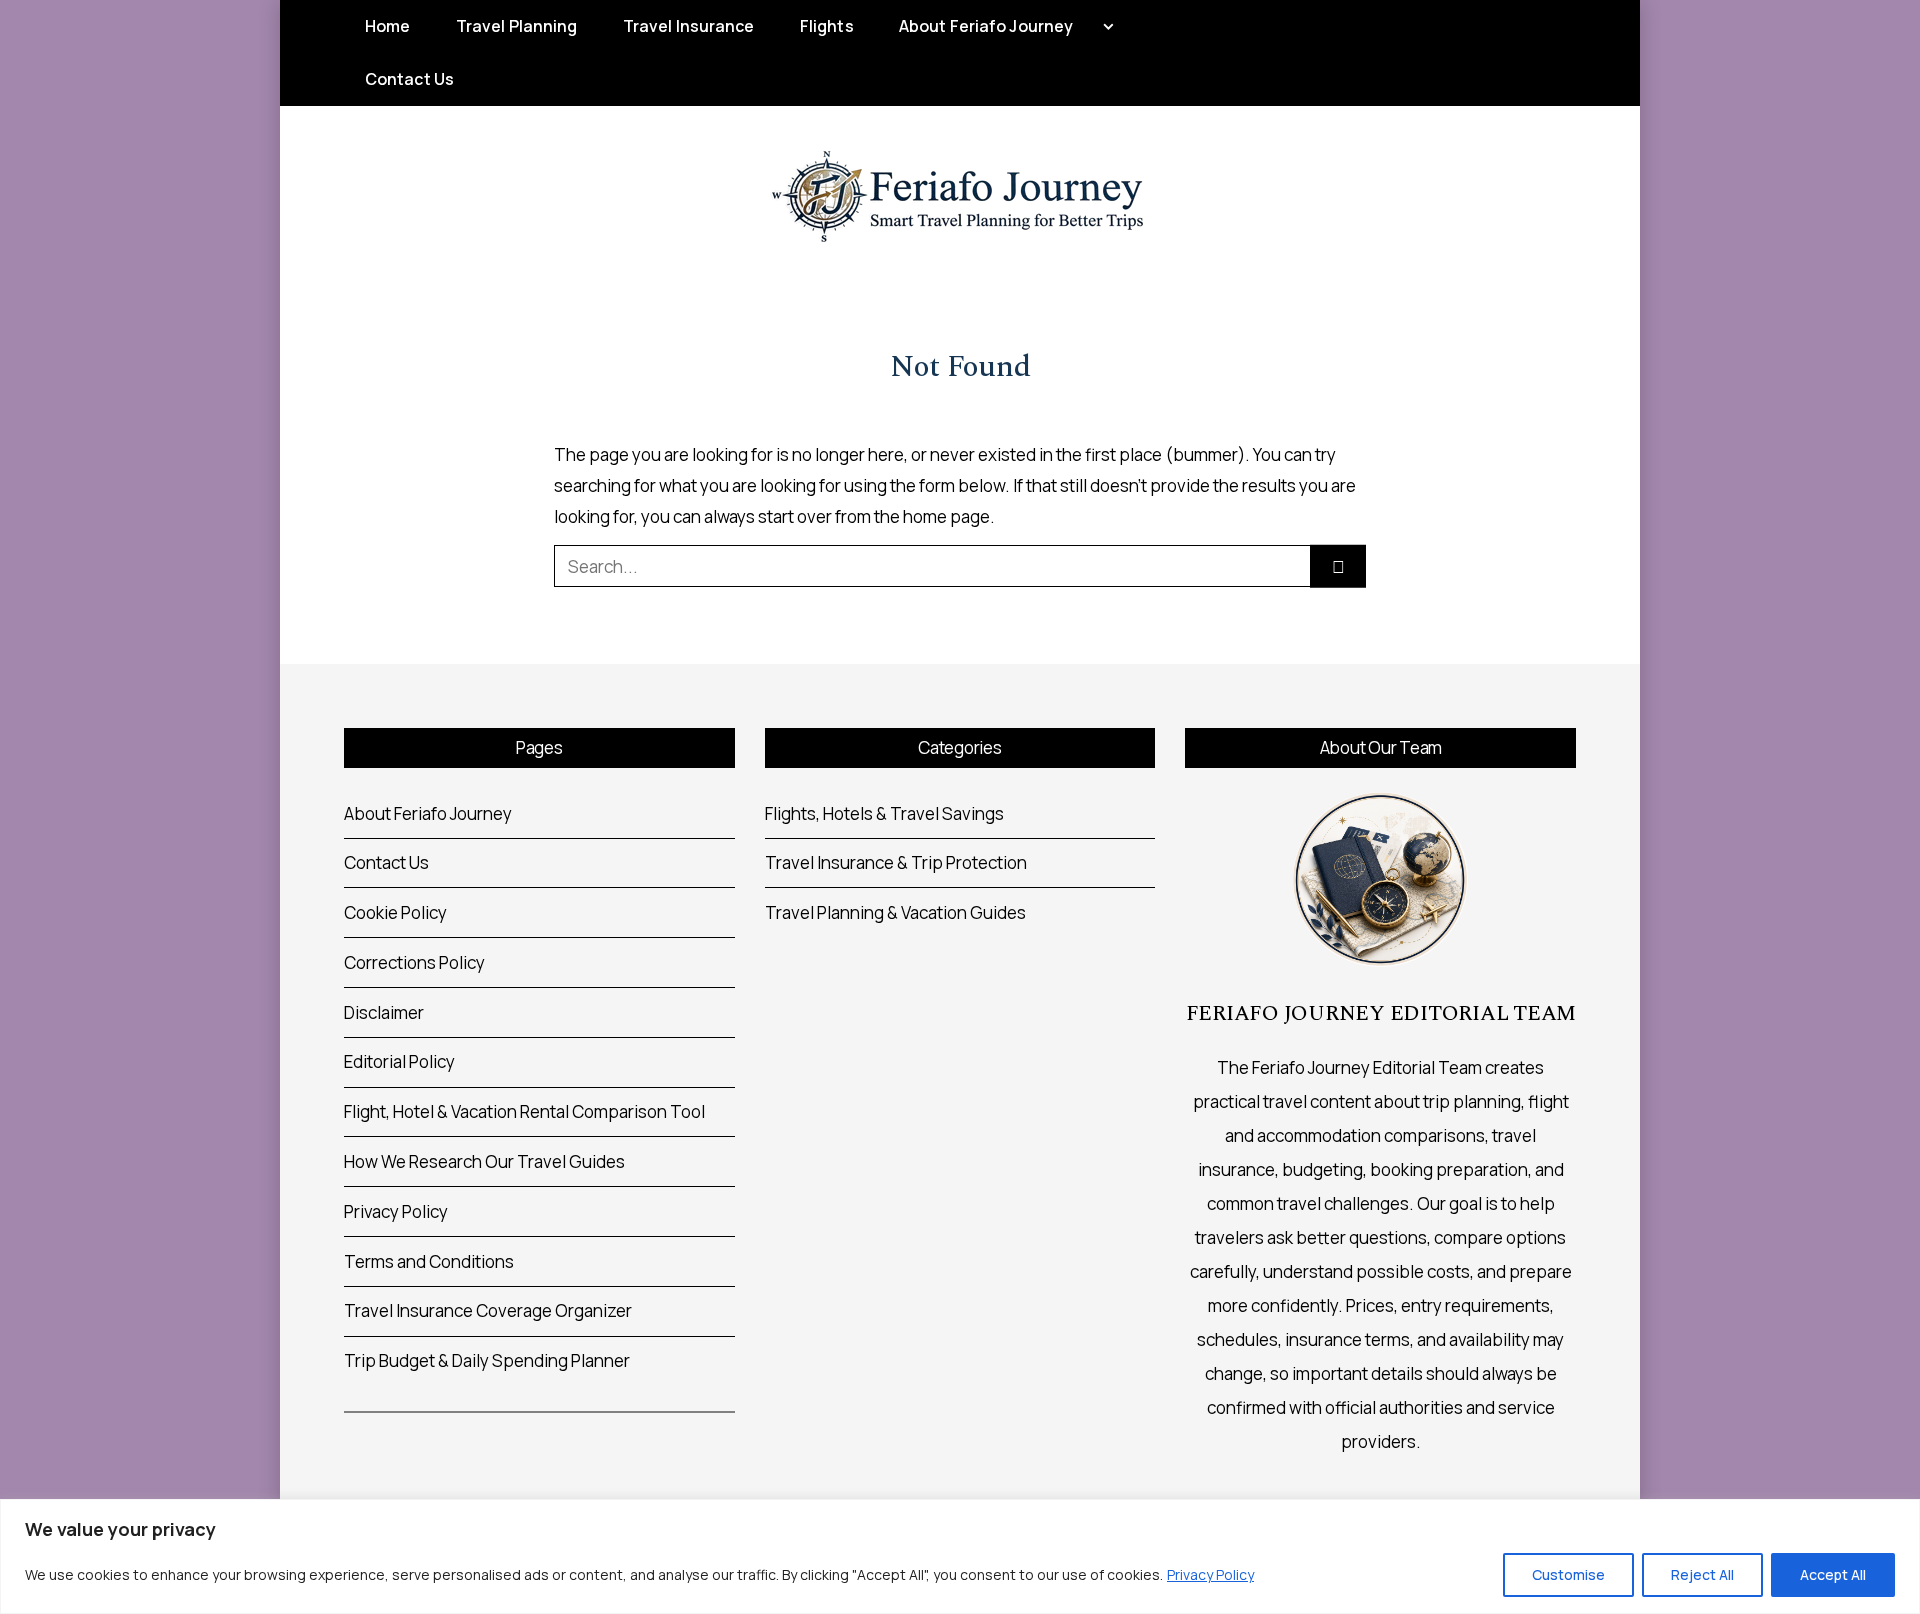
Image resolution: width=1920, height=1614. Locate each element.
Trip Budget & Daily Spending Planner (487, 1360)
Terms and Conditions (429, 1261)
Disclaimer (384, 1012)
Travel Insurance (689, 26)
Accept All (1833, 1574)
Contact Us (409, 79)
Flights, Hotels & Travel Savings (884, 813)
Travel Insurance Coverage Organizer (488, 1310)
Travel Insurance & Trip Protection (896, 862)
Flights (827, 26)
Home (387, 26)
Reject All (1702, 1574)
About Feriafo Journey (986, 26)
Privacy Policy (1210, 1574)
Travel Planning (517, 26)
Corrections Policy (414, 962)
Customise (1568, 1574)
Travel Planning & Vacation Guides (895, 912)
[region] (960, 1556)
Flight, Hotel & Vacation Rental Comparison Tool (524, 1111)
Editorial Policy (399, 1061)
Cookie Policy (395, 912)
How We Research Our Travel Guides (484, 1161)
